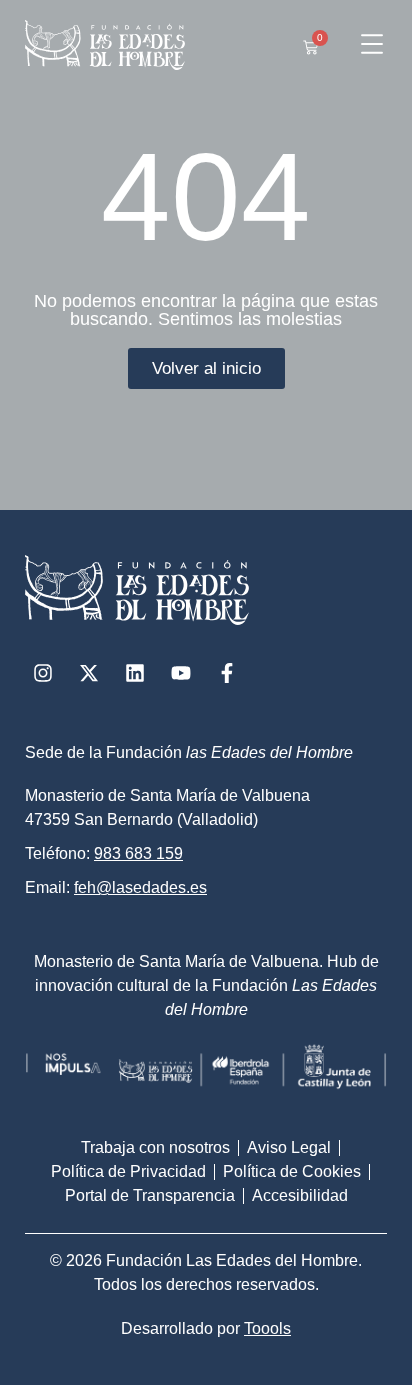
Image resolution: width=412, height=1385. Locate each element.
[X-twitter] (89, 673)
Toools (267, 1328)
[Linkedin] (135, 673)
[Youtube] (181, 673)
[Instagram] (43, 673)
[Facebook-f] (227, 673)
